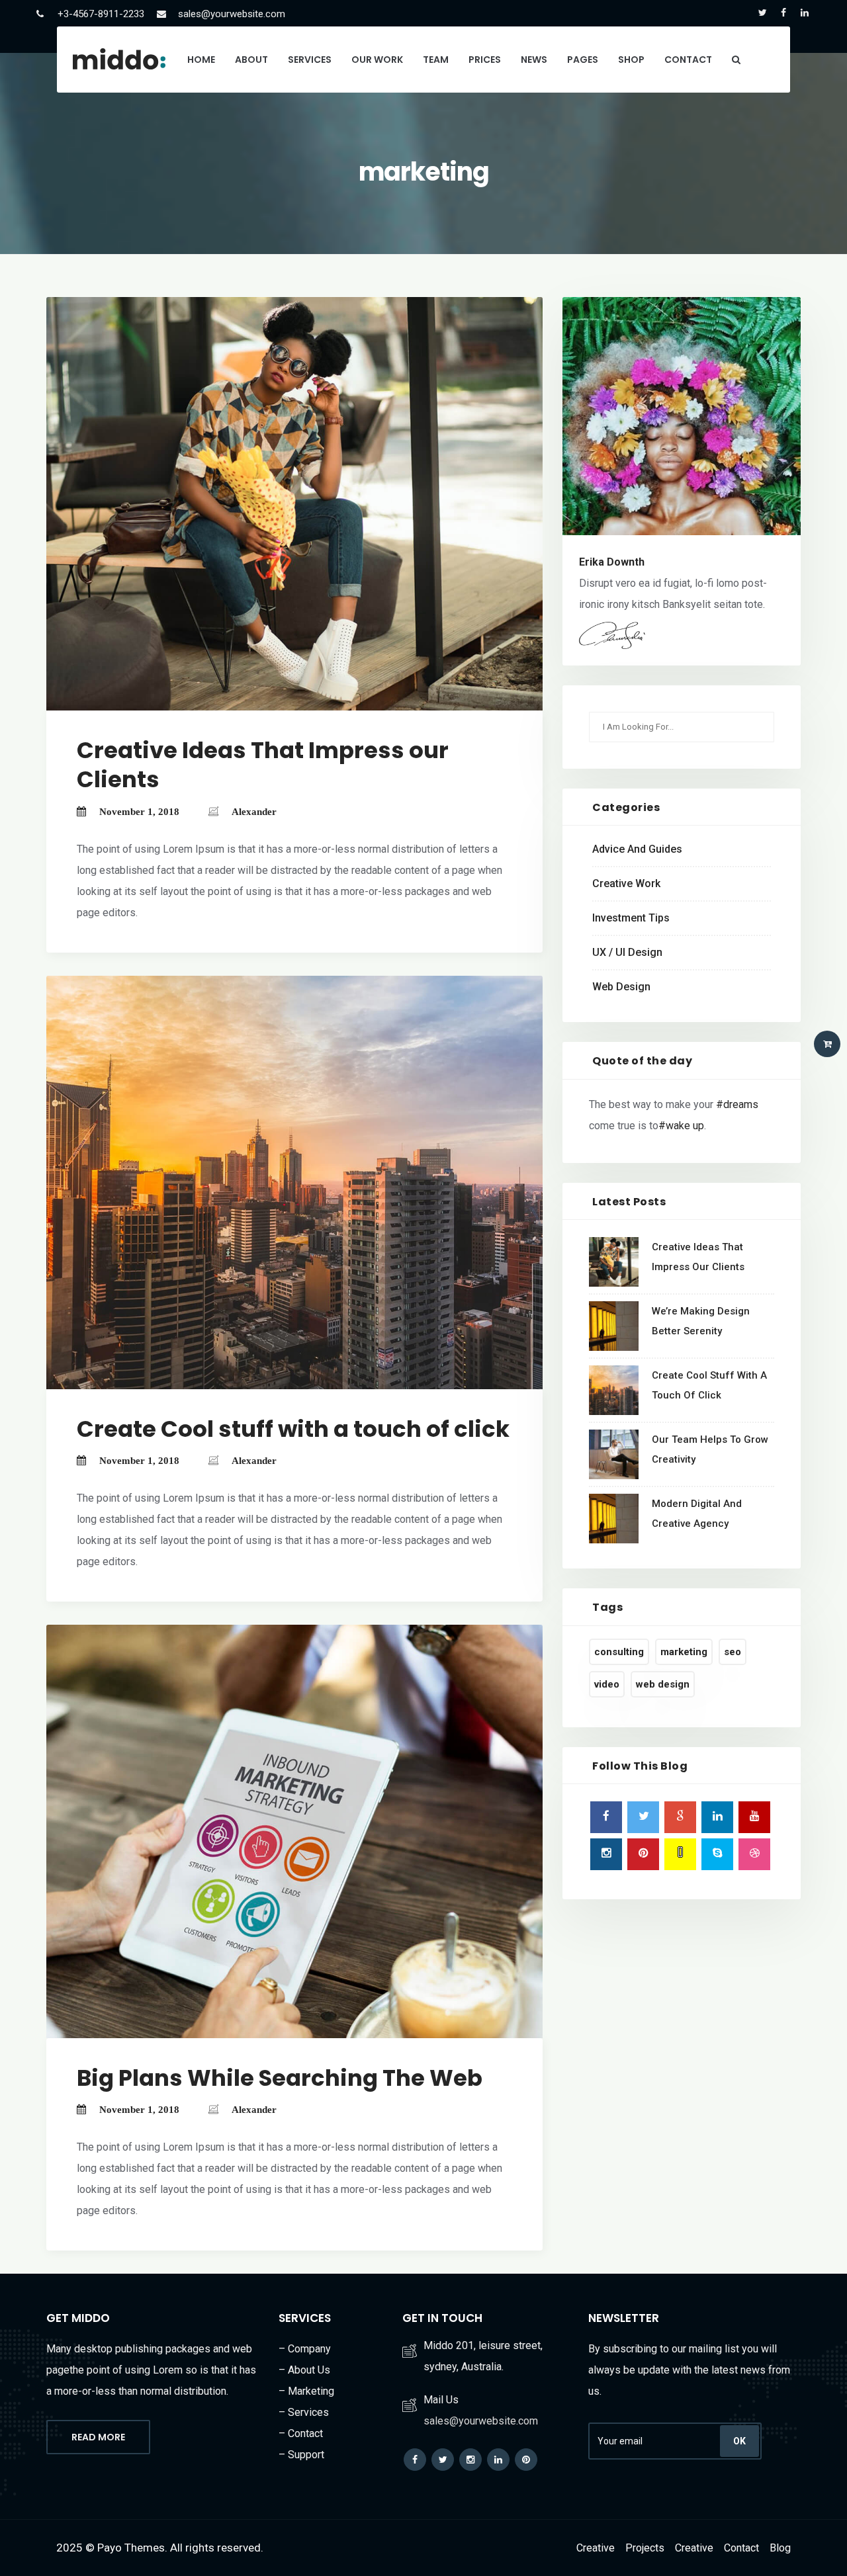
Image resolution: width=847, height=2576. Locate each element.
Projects (645, 2548)
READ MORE (98, 2437)
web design (663, 1684)
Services (310, 60)
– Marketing (306, 2391)
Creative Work (626, 883)
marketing (684, 1652)
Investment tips (631, 918)
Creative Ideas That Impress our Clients (263, 765)
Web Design (621, 987)
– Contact (301, 2433)
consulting (619, 1652)
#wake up (681, 1126)
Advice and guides (637, 849)
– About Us (304, 2370)
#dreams (737, 1104)
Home (201, 60)
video (607, 1684)
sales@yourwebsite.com (232, 14)
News (534, 60)
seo (733, 1652)
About (251, 60)
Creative (596, 2548)
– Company (305, 2349)
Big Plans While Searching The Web (280, 2078)
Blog (780, 2548)
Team (436, 60)
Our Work (377, 60)
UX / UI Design (627, 952)
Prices (485, 60)
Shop (631, 60)
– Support (301, 2455)
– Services (304, 2412)
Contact (688, 60)
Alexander (254, 812)
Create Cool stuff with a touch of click (293, 1429)
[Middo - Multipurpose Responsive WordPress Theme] (119, 59)
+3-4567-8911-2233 (101, 14)
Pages (583, 60)
